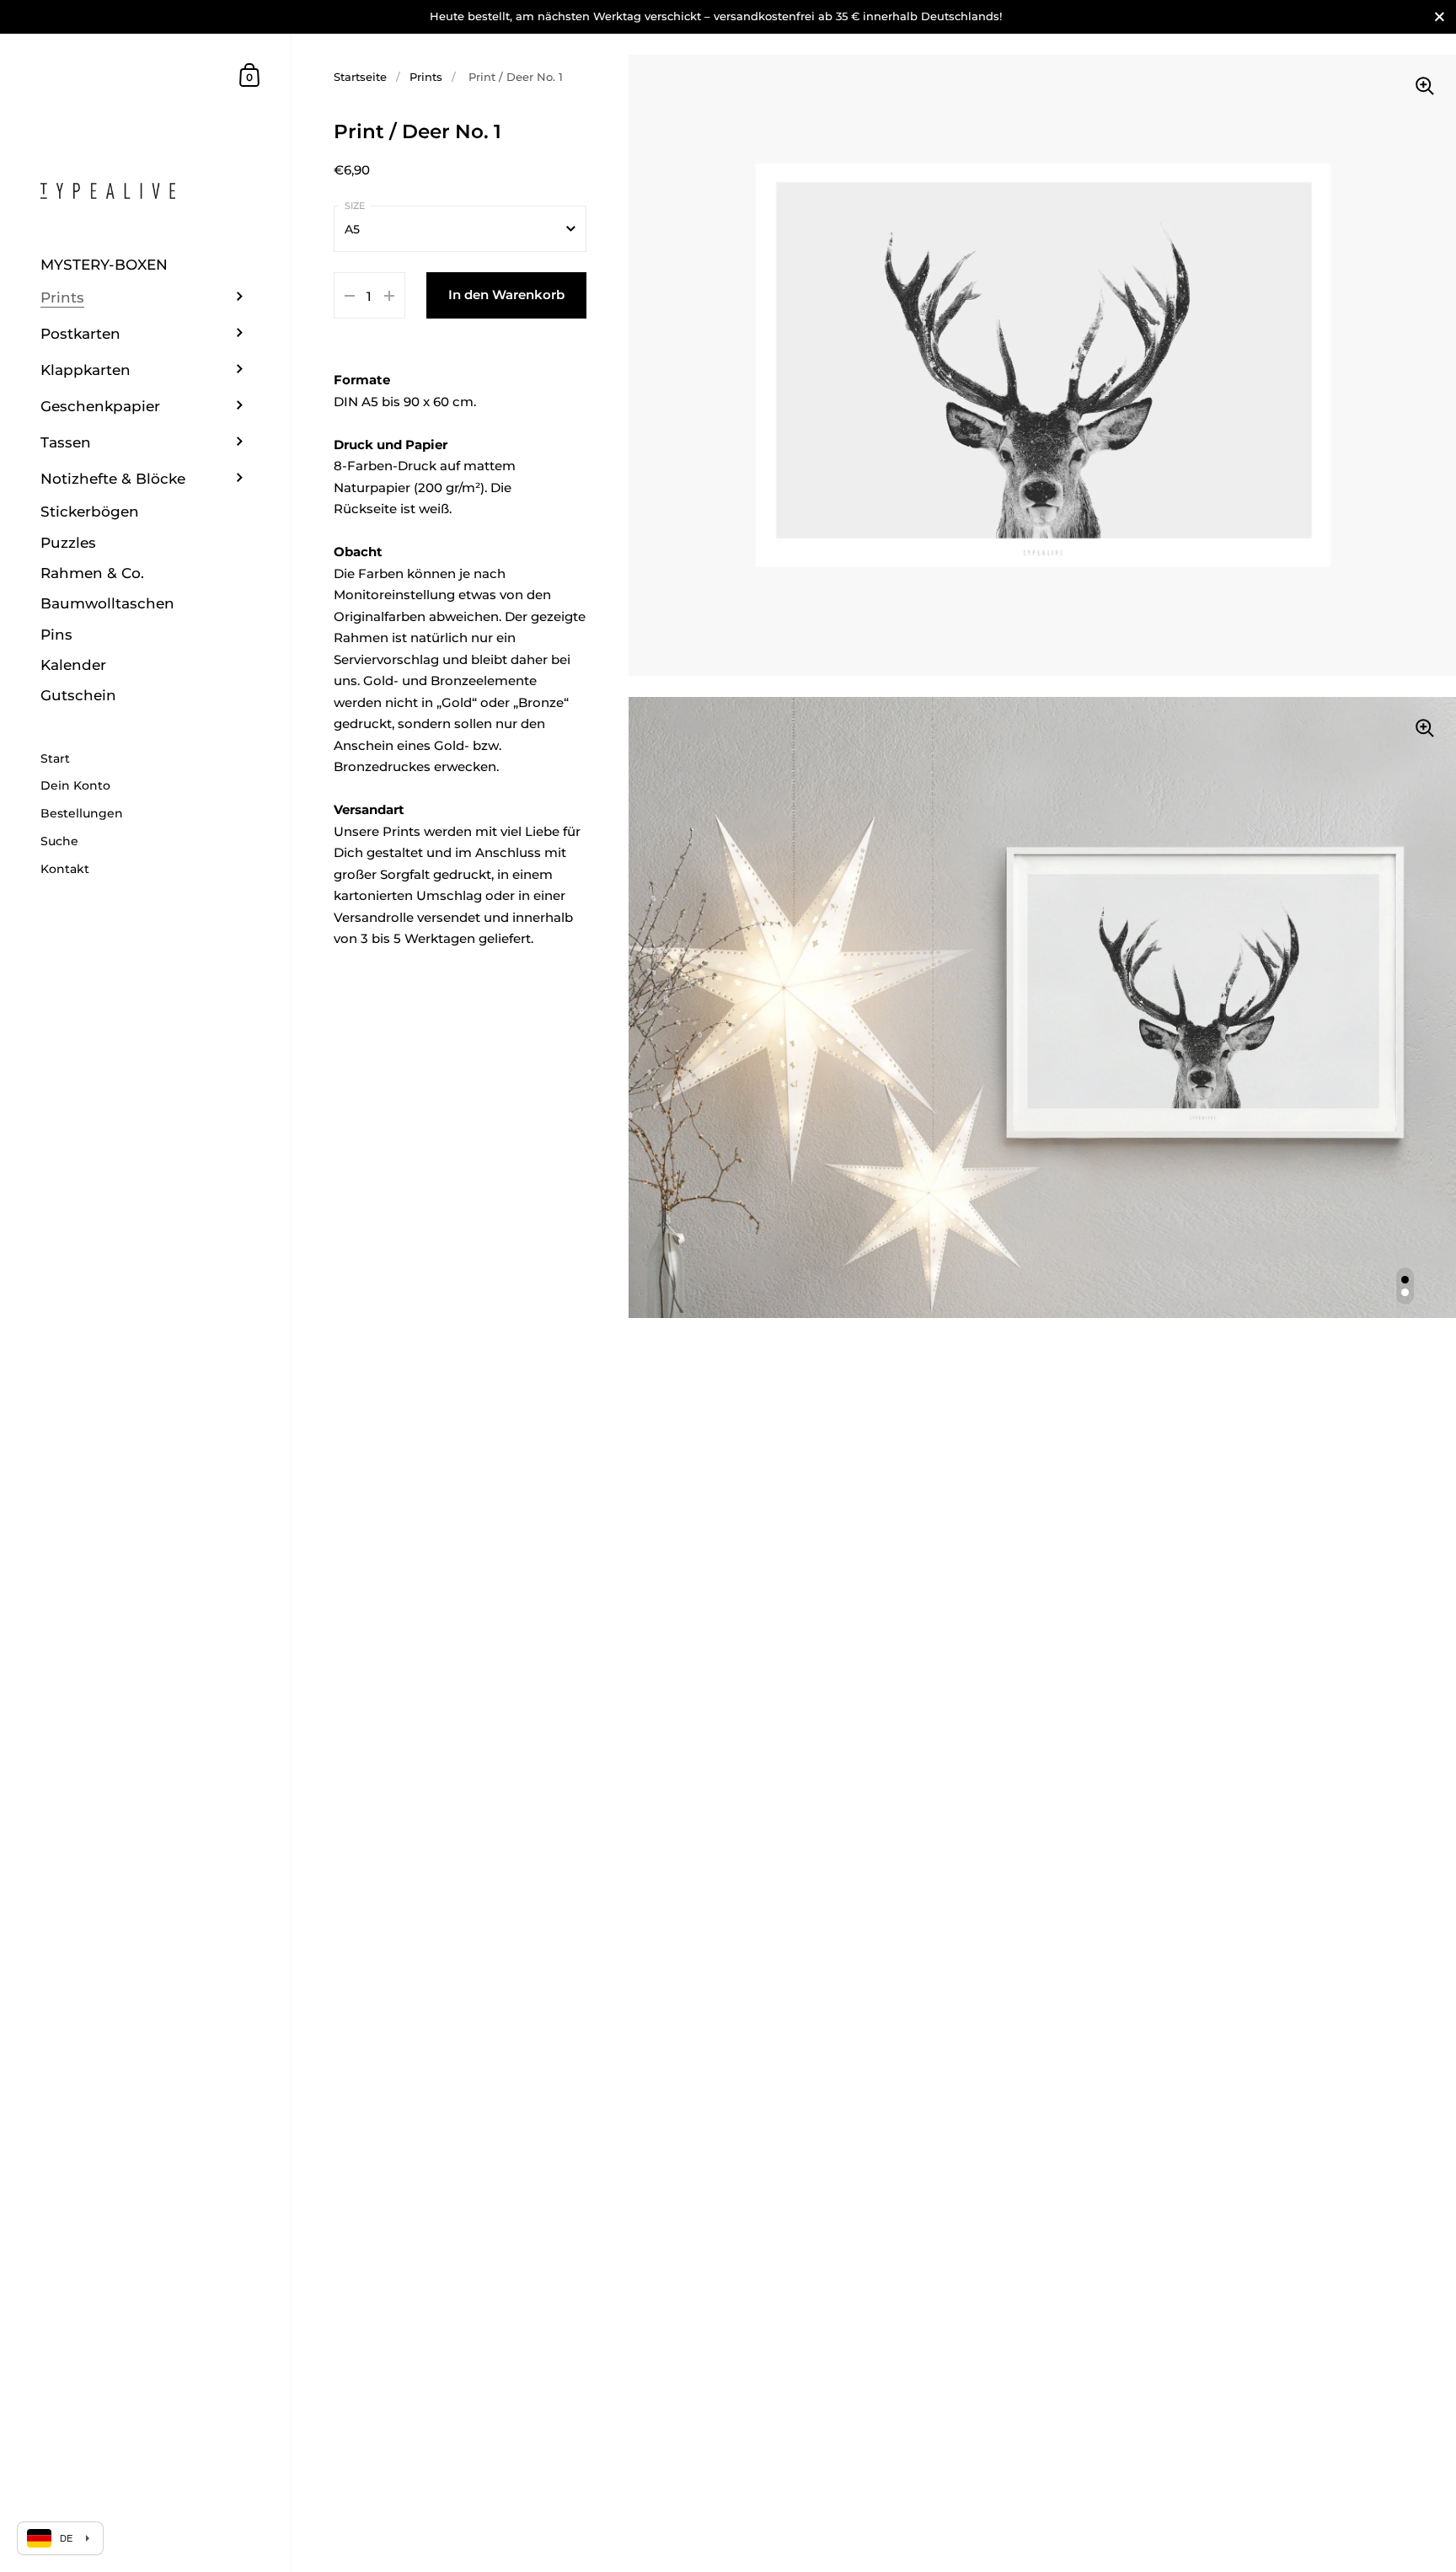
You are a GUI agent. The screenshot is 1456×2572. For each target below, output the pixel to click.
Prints (426, 77)
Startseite (360, 77)
